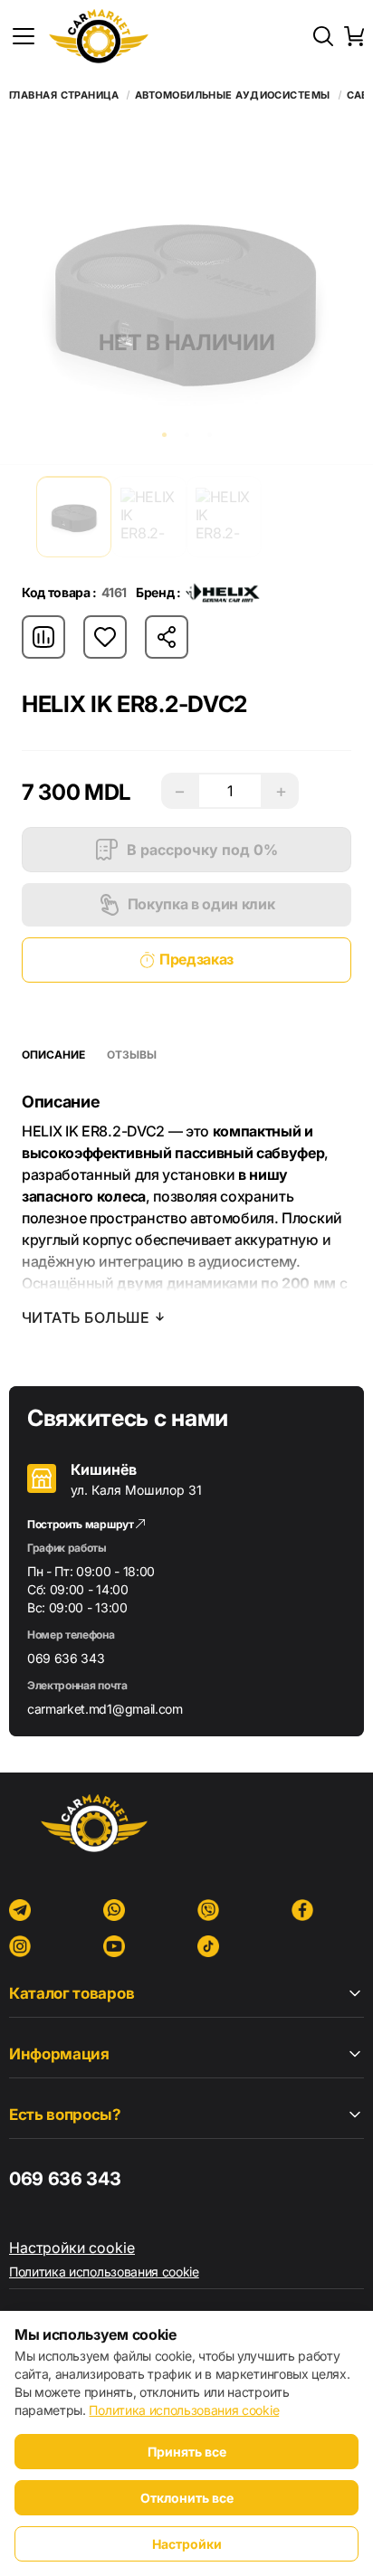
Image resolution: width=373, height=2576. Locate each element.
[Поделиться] (167, 637)
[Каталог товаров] (24, 36)
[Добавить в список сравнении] (43, 637)
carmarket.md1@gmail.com (105, 1709)
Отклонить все (187, 2498)
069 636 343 (66, 1658)
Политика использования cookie (104, 2272)
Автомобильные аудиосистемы (232, 95)
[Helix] (223, 593)
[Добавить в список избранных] (105, 637)
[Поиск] (323, 36)
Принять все (187, 2452)
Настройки (187, 2544)
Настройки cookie (72, 2248)
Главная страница (64, 95)
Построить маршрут (81, 1524)
